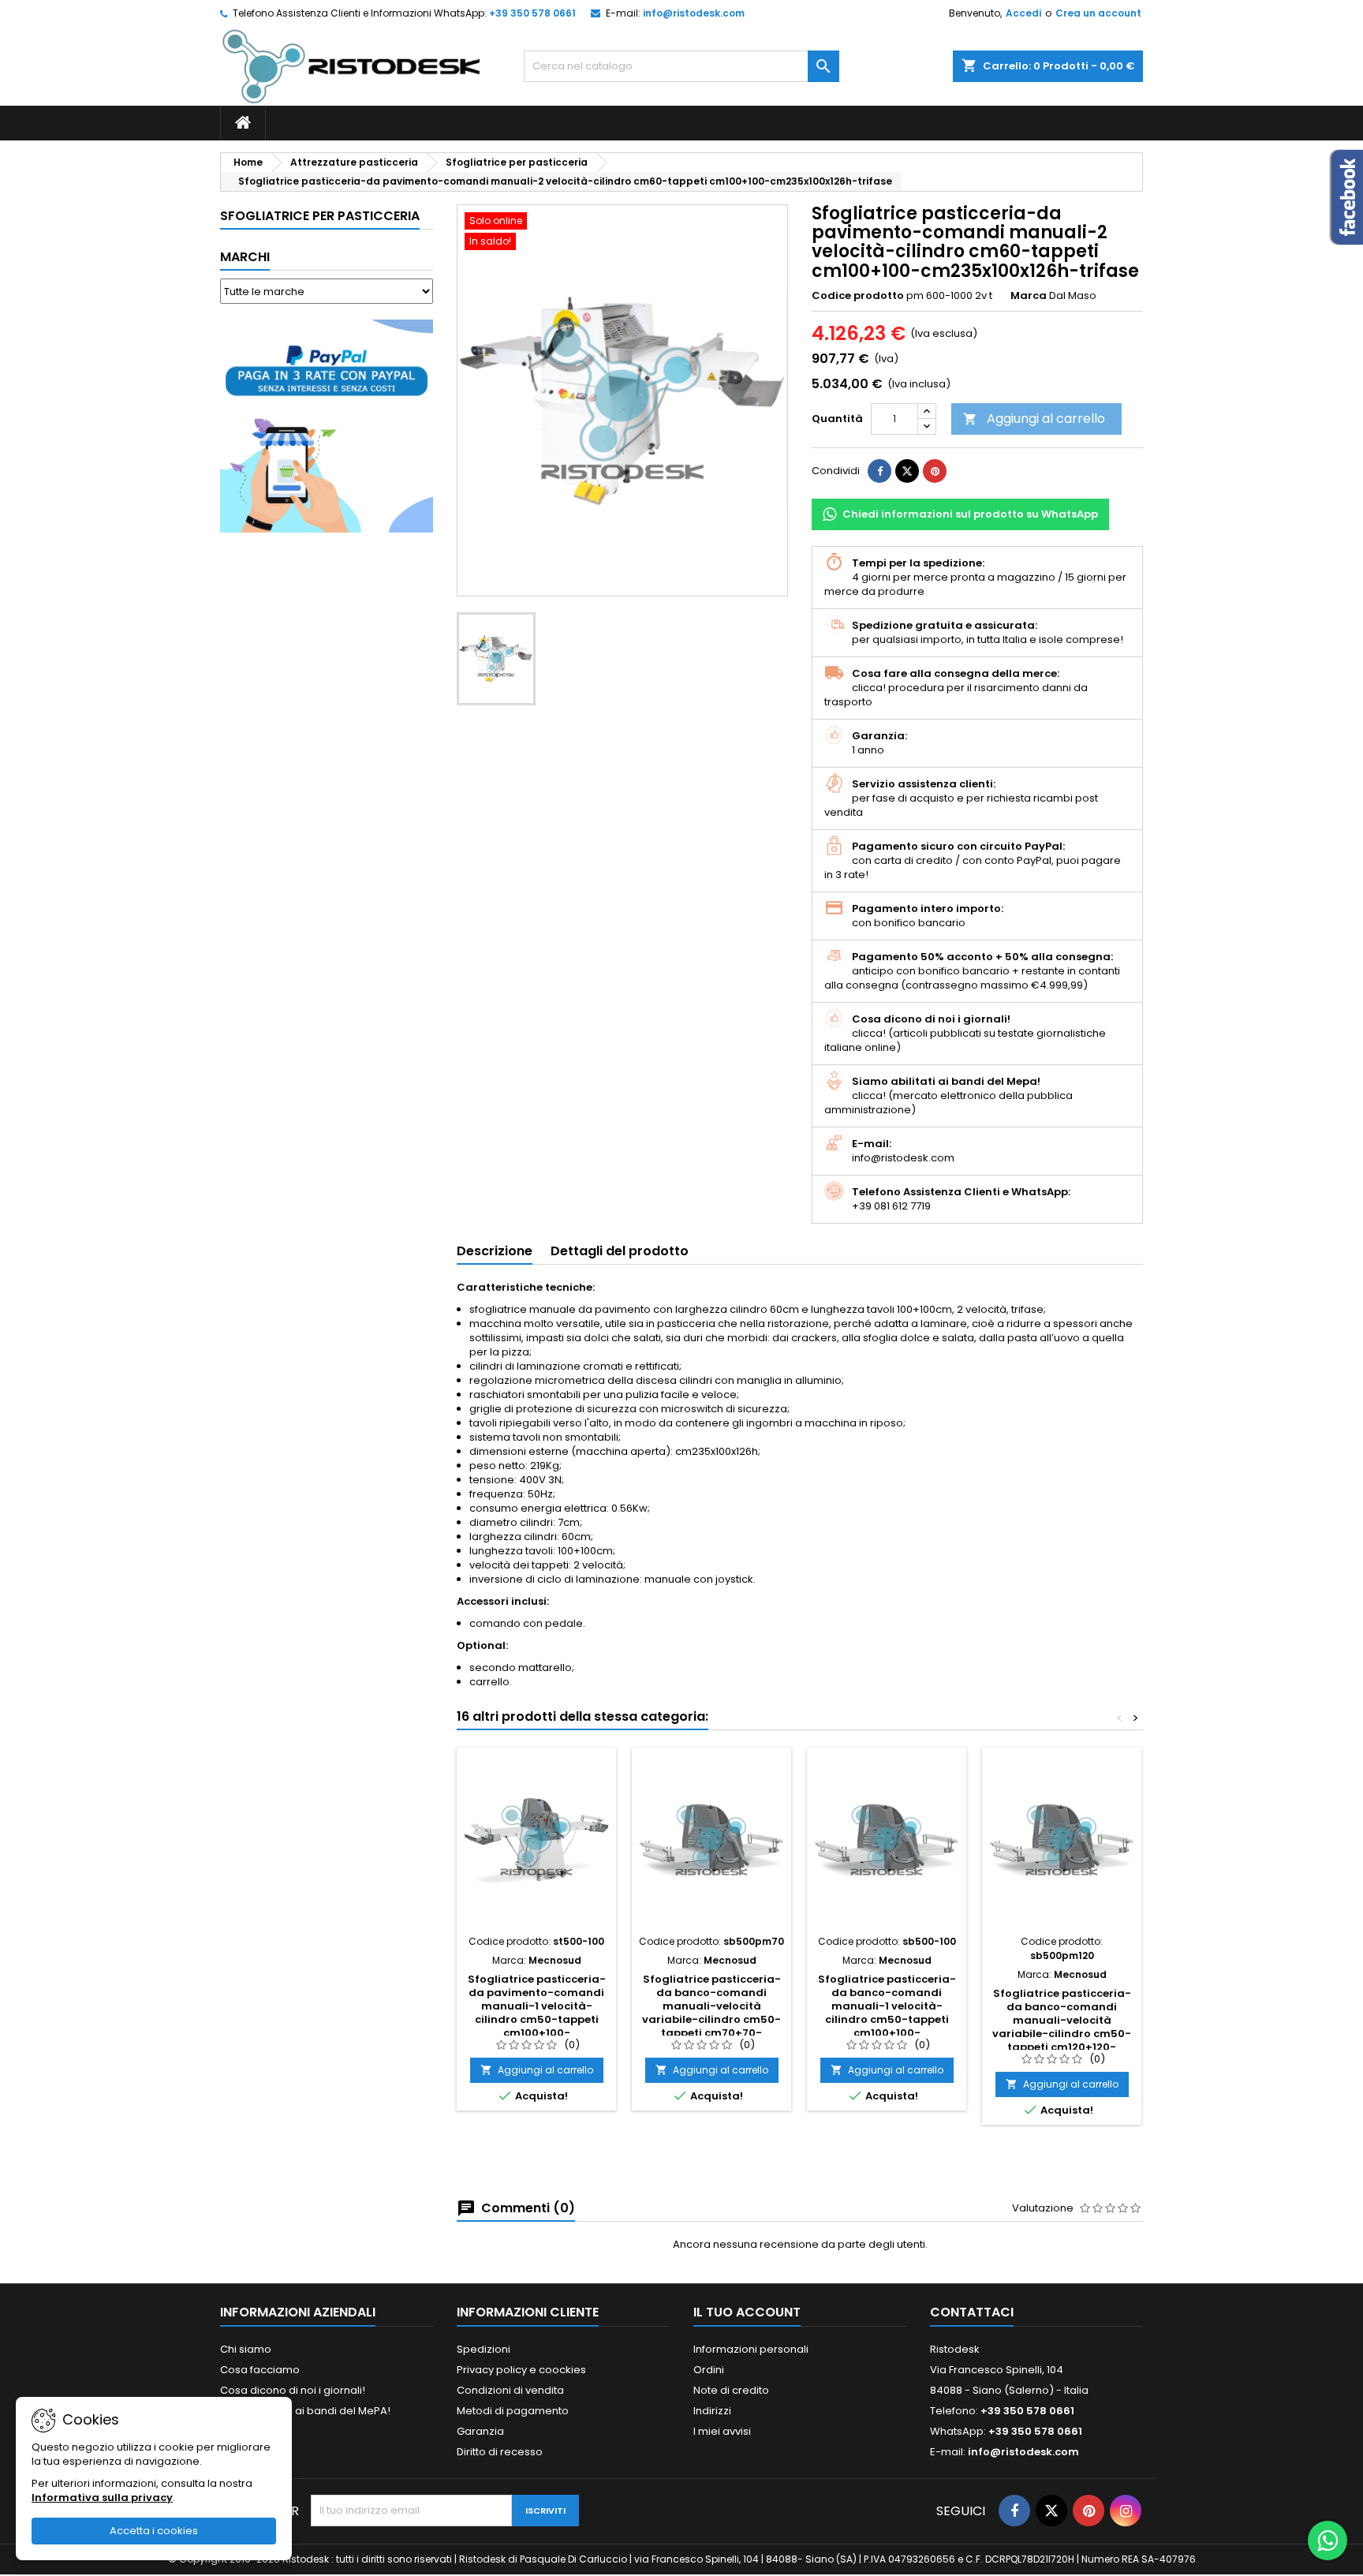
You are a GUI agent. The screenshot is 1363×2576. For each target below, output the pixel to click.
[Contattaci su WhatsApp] (1328, 2540)
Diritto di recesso (500, 2452)
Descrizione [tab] (495, 1251)
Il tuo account (747, 2312)
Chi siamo (246, 2349)
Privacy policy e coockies (521, 2370)
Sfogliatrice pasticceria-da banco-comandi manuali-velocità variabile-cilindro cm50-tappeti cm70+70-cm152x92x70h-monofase (712, 2013)
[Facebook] (1014, 2511)
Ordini (709, 2370)
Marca (1029, 296)
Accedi (1023, 13)
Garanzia (480, 2431)
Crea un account (1098, 13)
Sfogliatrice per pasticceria (320, 216)
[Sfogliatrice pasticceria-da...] (536, 1841)
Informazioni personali (751, 2349)
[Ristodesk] (351, 66)
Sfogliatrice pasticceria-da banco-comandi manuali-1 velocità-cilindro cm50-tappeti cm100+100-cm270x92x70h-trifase (887, 2013)
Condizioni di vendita (510, 2390)
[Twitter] (1051, 2511)
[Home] (243, 123)
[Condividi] (879, 471)
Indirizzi (712, 2411)
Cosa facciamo (260, 2370)
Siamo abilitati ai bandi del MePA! (305, 2411)
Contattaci (972, 2312)
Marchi (245, 257)
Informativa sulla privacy (102, 2497)
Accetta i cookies (154, 2531)
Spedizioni (484, 2349)
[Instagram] (1126, 2511)
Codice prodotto (858, 296)
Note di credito (731, 2390)
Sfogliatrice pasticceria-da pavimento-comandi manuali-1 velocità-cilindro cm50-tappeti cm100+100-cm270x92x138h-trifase (537, 2013)
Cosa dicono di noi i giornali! (293, 2390)
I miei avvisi (722, 2431)
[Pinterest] (935, 471)
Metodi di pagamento (513, 2411)
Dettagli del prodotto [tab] (620, 1251)
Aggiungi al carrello (1034, 419)
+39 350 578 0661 (532, 13)
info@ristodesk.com (694, 13)
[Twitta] (907, 471)
